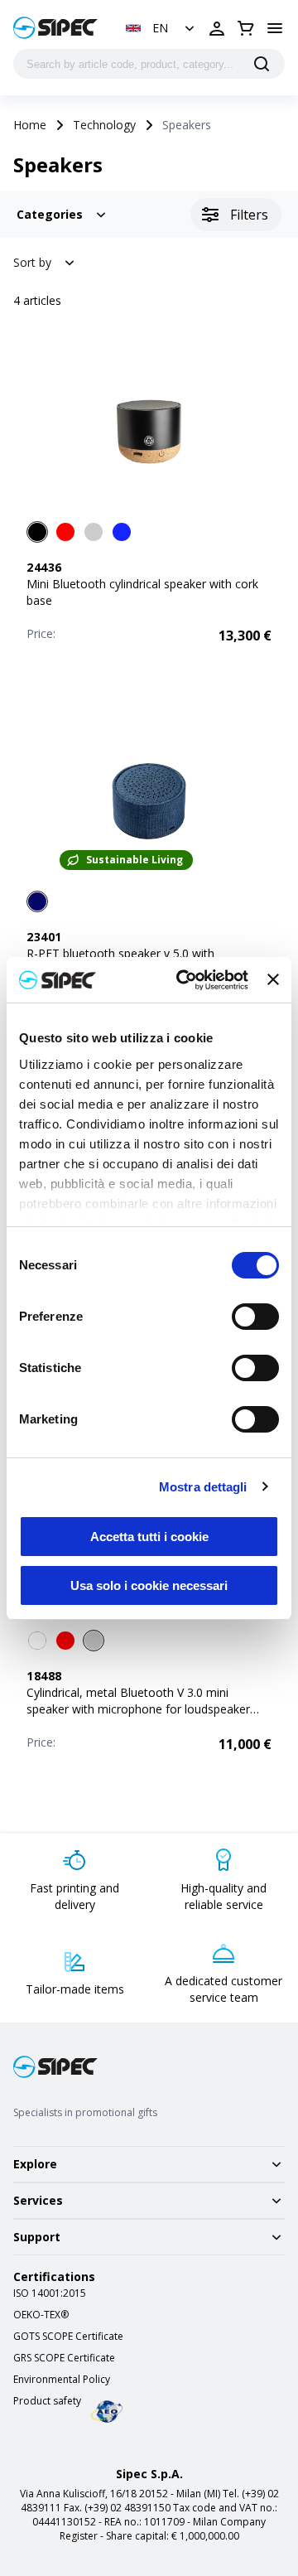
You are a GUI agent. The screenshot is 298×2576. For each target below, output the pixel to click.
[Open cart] (246, 28)
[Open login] (217, 28)
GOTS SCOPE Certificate (68, 2337)
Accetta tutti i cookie (149, 1537)
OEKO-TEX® (41, 2315)
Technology (104, 125)
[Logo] (55, 28)
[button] (162, 28)
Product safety (47, 2401)
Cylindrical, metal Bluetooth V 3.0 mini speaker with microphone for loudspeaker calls (138, 1709)
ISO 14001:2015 (50, 2293)
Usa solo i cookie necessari (149, 1585)
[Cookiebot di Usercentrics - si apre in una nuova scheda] (184, 980)
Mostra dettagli (203, 1487)
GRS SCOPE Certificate (64, 2358)
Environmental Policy (62, 2380)
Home (30, 125)
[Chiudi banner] (273, 979)
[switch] (255, 1317)
